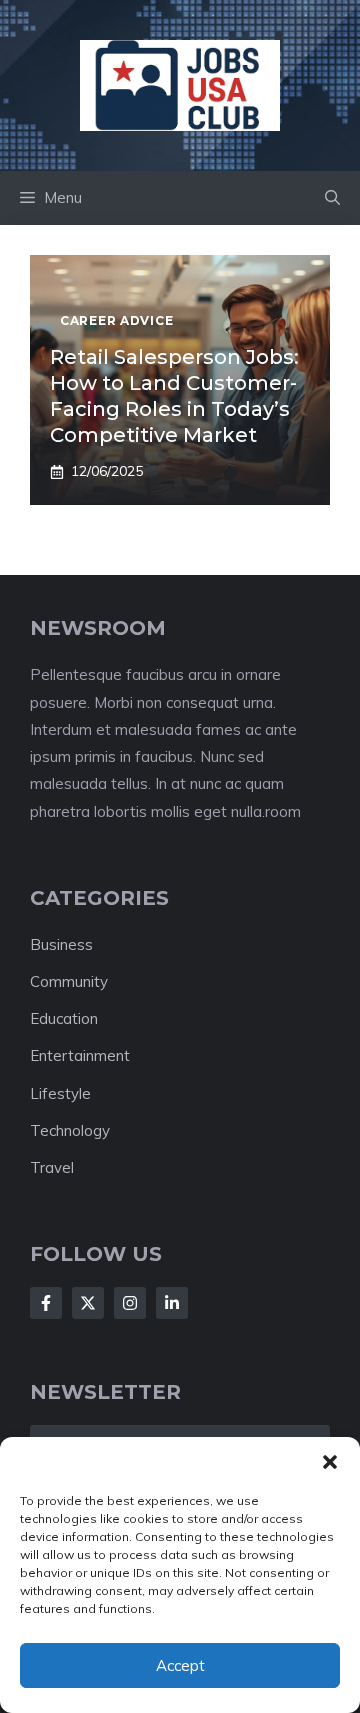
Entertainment (80, 1055)
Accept (180, 1665)
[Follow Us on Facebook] (46, 1303)
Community (69, 981)
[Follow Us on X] (88, 1303)
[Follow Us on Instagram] (130, 1303)
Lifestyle (60, 1093)
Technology (70, 1130)
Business (61, 944)
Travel (52, 1167)
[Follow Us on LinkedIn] (172, 1303)
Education (64, 1018)
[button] (330, 1462)
